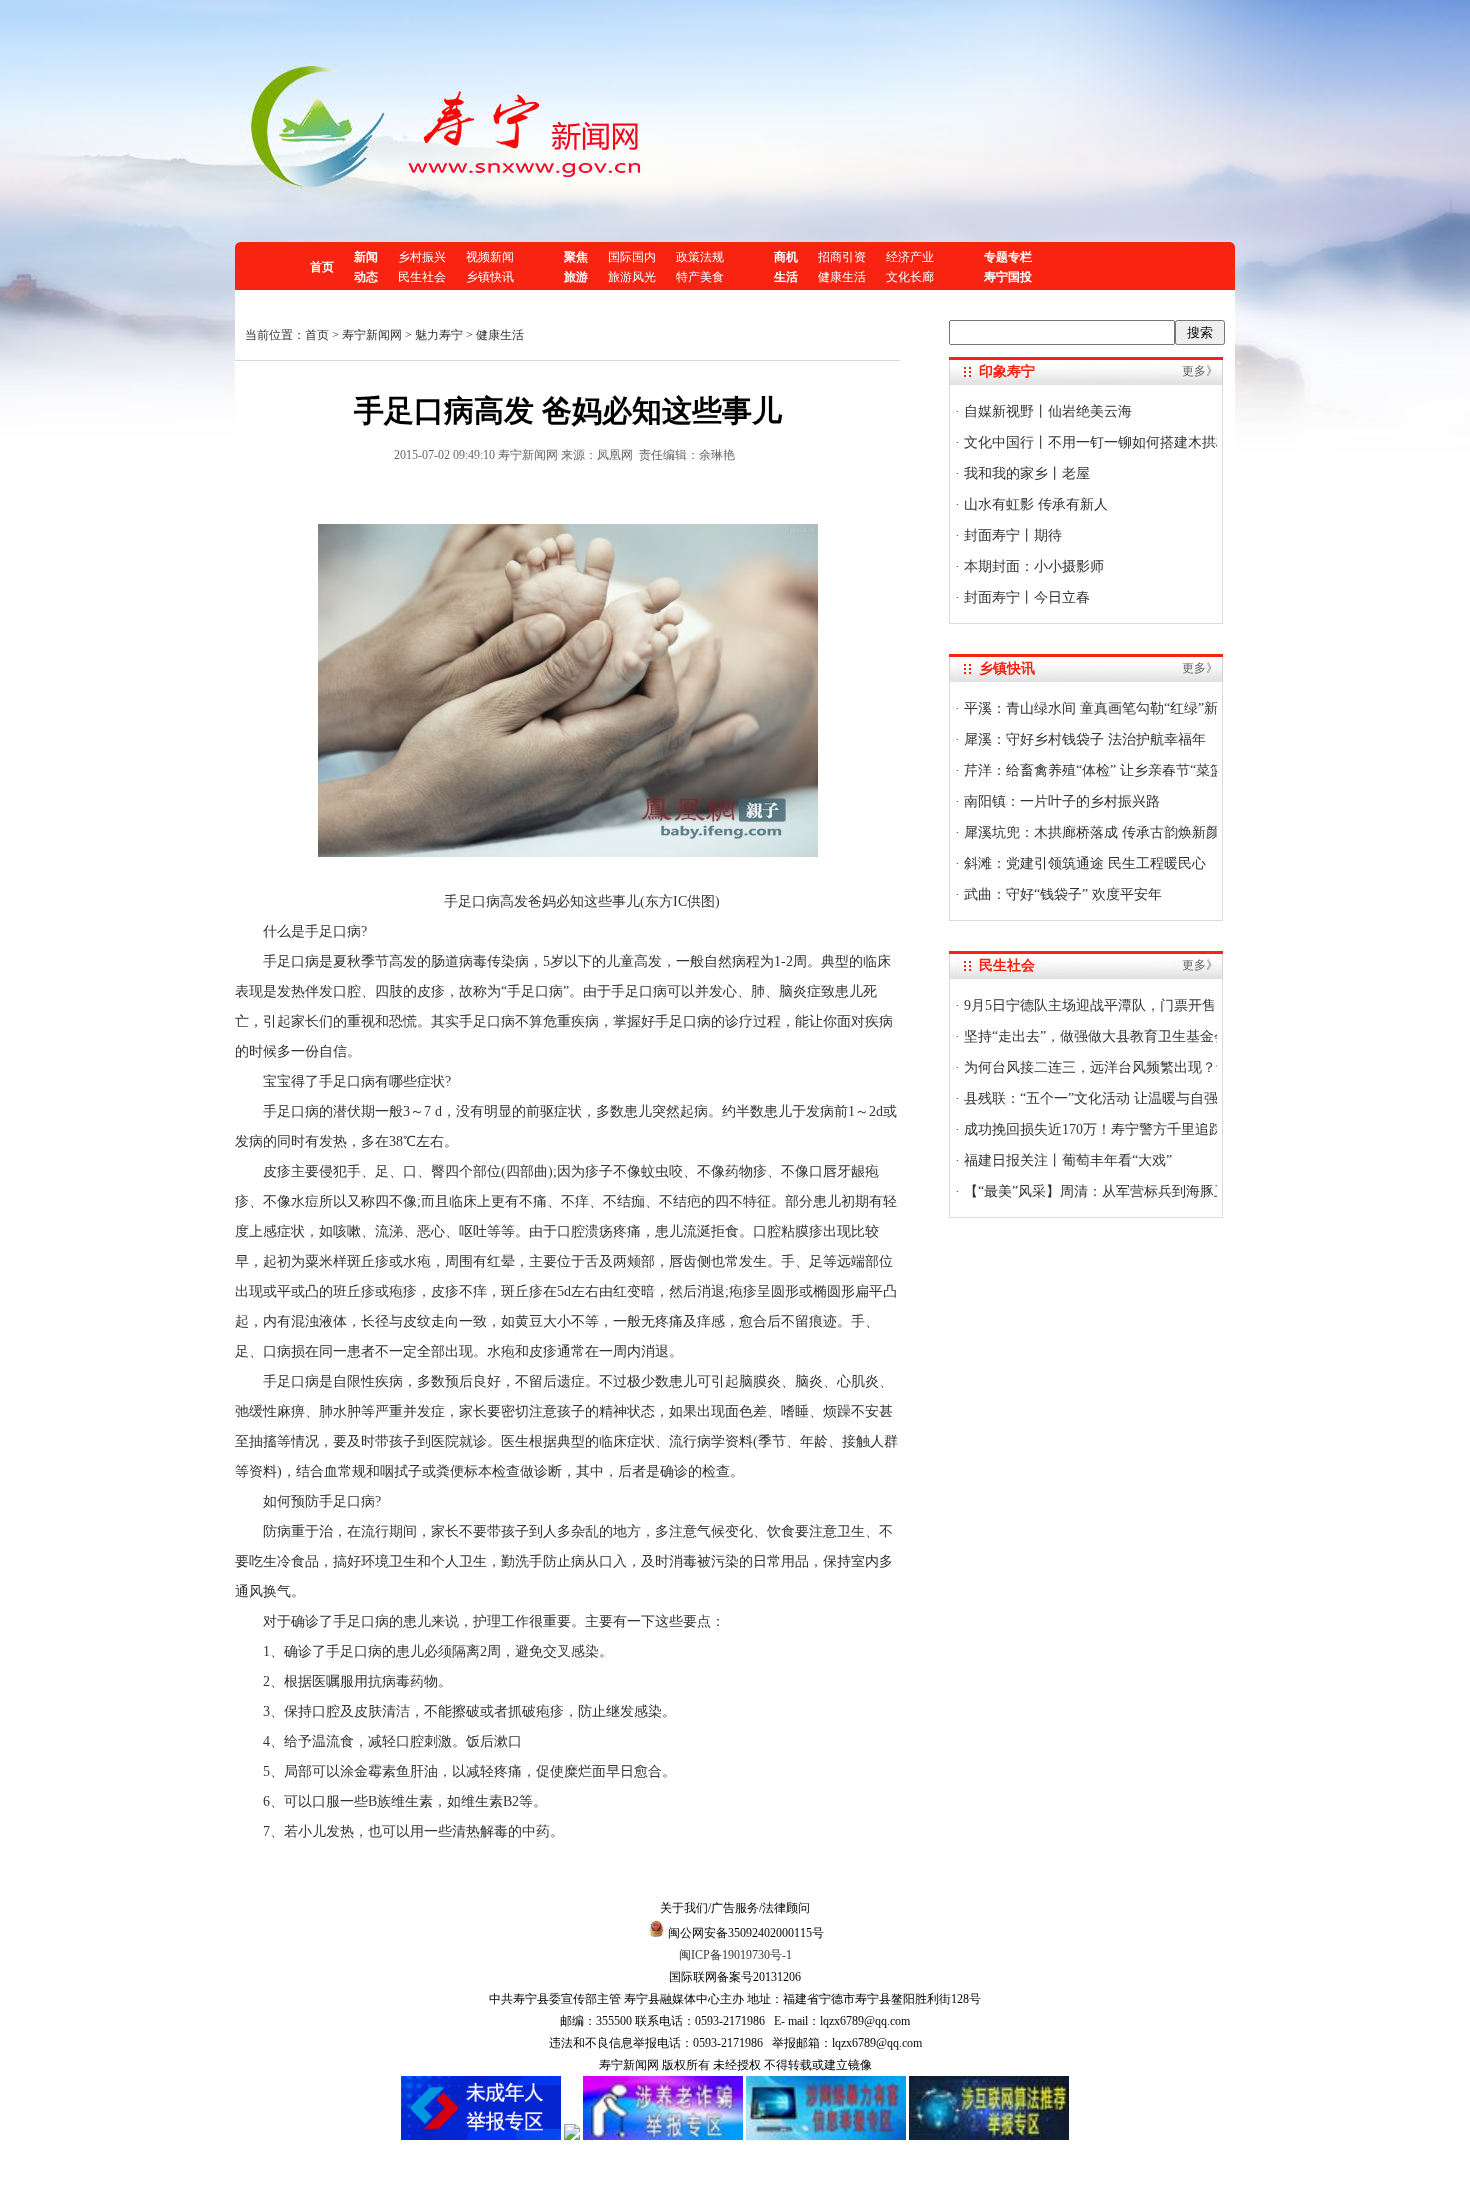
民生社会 (422, 277)
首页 (322, 267)
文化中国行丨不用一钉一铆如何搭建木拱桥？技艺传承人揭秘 (1151, 442)
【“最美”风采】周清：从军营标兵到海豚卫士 (1101, 1191)
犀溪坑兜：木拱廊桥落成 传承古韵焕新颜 (1090, 832)
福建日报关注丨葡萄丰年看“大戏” (1066, 1160)
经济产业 (910, 257)
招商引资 (842, 257)
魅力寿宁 (439, 335)
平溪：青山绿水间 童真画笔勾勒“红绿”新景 (1096, 708)
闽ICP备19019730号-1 (735, 1955)
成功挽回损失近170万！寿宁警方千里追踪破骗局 (1112, 1129)
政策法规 (700, 257)
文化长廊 (910, 277)
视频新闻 (490, 257)
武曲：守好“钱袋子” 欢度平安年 (1061, 894)
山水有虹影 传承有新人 (1034, 504)
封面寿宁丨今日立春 (1025, 597)
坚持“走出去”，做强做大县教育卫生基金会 (1094, 1036)
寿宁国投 (1008, 277)
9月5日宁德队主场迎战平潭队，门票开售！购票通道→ (1130, 1005)
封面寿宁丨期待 (1011, 535)
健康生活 (842, 277)
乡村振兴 (422, 257)
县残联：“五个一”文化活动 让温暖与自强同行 (1103, 1098)
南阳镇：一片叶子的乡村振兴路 (1060, 801)
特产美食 (700, 277)
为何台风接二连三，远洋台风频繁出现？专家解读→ (1123, 1067)
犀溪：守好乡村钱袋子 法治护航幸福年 (1083, 739)
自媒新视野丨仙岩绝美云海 (1046, 411)
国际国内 (632, 257)
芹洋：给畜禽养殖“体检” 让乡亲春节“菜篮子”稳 (1109, 770)
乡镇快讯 (490, 277)
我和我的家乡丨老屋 (1025, 473)
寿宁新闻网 (372, 335)
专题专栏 (1008, 257)
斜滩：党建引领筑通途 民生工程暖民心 (1083, 863)
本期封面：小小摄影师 (1032, 566)
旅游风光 (632, 277)
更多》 (1200, 371)
